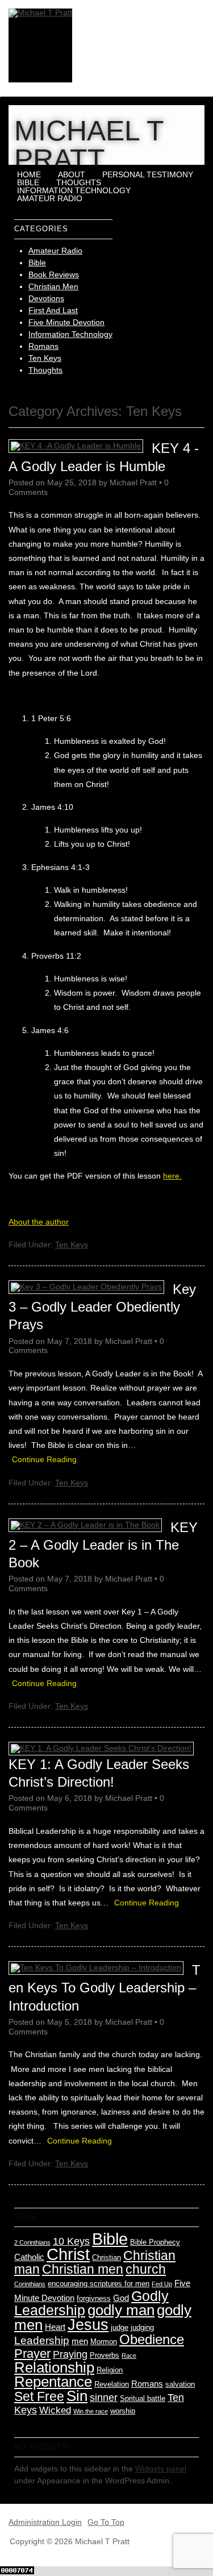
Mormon (104, 2342)
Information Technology (74, 190)
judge (120, 2327)
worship (123, 2411)
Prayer (32, 2354)
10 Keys (71, 2241)
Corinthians (30, 2284)
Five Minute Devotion (66, 322)
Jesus (88, 2325)
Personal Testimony (148, 174)
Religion (110, 2370)
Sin (77, 2396)
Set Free (39, 2396)
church (146, 2269)
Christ (68, 2254)
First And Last (53, 310)
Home (29, 174)
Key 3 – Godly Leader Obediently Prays (102, 1307)
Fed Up (162, 2284)
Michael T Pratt (89, 145)
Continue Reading (44, 1459)
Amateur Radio (50, 198)
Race (129, 2356)
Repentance (53, 2382)
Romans (43, 346)
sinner (104, 2398)
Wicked (55, 2410)
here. (172, 1176)
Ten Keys (45, 358)
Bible (28, 182)
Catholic (29, 2257)
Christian (106, 2257)
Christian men (83, 2269)
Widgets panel (161, 2469)
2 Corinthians (32, 2242)
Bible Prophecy (155, 2242)
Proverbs (105, 2355)
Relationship (54, 2367)
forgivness (94, 2298)
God (121, 2298)
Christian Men (53, 286)
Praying (70, 2354)
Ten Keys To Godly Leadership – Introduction (105, 1988)
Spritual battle (143, 2398)
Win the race (91, 2411)
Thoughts (79, 182)
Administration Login (45, 2522)
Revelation (112, 2384)
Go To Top (106, 2522)
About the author (39, 1222)
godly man (121, 2310)
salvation (180, 2384)
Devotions (46, 298)
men (80, 2341)
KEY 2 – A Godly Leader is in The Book (103, 1545)
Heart (55, 2327)
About (72, 174)
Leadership (42, 2340)
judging (142, 2327)
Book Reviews (54, 274)
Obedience (152, 2339)
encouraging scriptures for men (99, 2284)
